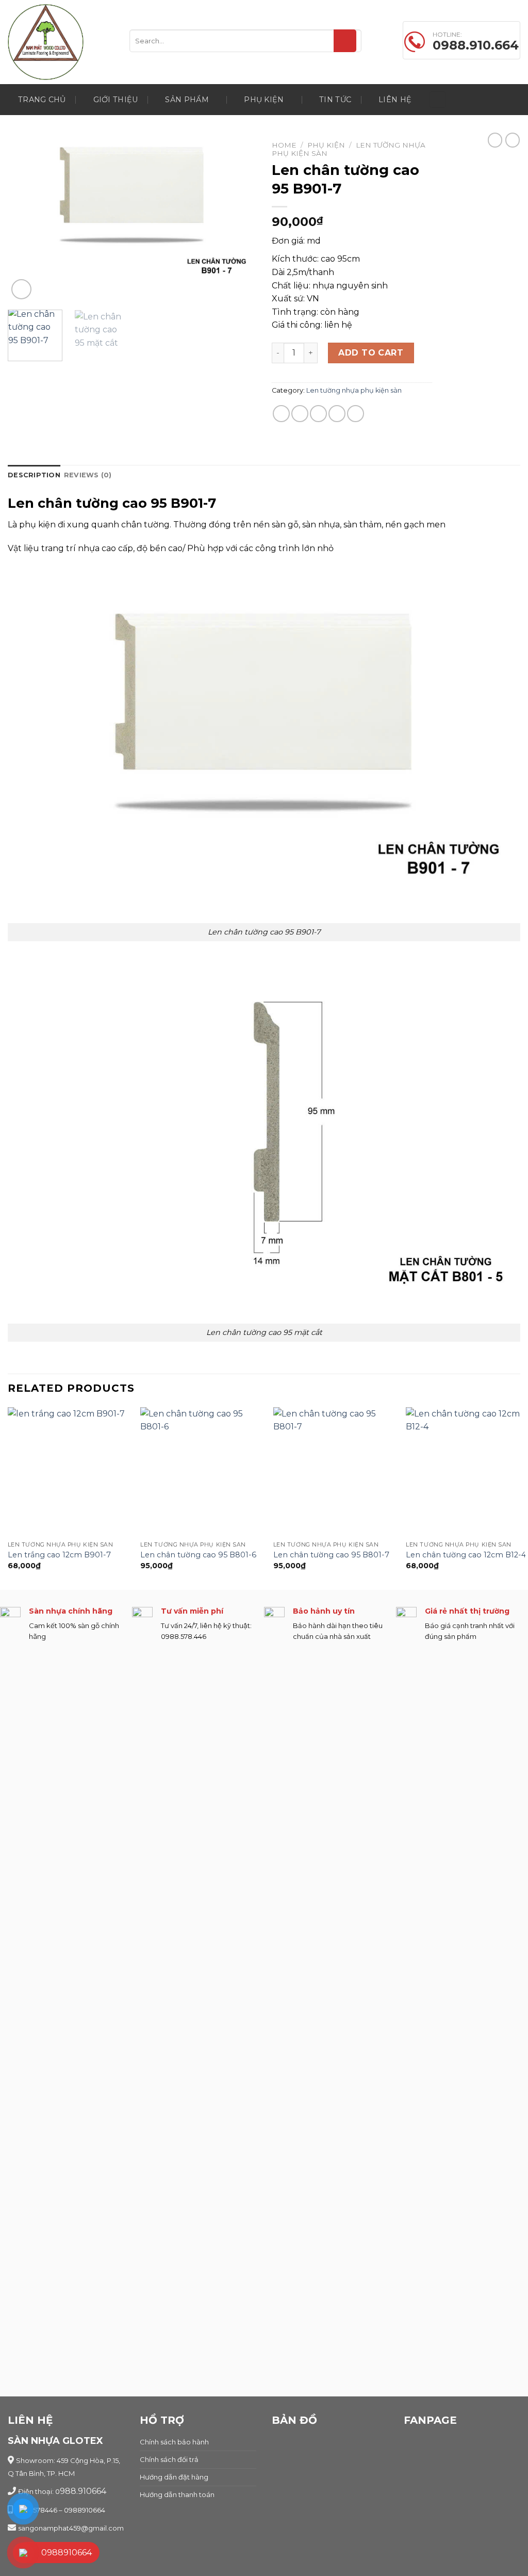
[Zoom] (21, 289)
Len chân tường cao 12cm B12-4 (466, 1555)
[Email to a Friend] (318, 414)
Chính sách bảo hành (174, 2442)
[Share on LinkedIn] (356, 414)
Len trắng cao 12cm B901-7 (59, 1555)
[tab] (34, 475)
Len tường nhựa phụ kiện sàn (354, 390)
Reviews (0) (88, 475)
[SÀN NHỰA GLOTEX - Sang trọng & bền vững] (61, 42)
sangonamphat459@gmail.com (71, 2528)
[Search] (345, 41)
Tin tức (335, 100)
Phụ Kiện (264, 100)
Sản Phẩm (187, 100)
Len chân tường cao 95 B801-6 (198, 1555)
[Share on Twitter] (300, 414)
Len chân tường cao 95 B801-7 (331, 1555)
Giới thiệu (116, 100)
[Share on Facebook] (281, 414)
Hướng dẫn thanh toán (177, 2494)
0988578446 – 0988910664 (60, 2510)
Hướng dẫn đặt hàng (174, 2477)
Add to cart (371, 353)
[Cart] (438, 100)
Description (34, 475)
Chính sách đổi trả (169, 2459)
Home (284, 145)
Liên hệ (395, 100)
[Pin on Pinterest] (337, 414)
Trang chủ (42, 100)
